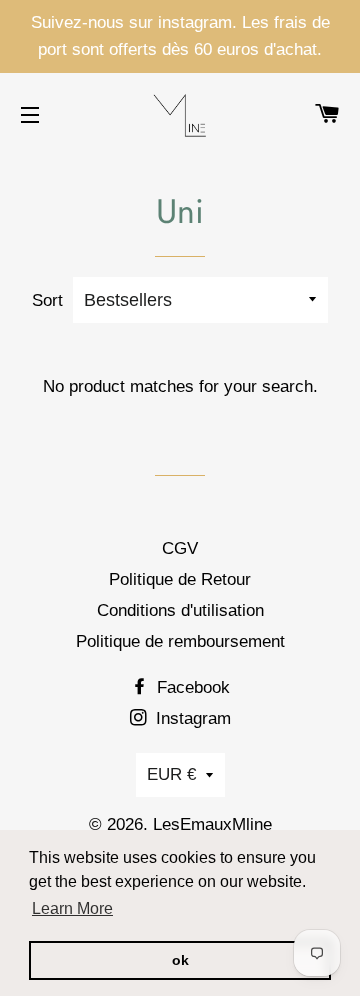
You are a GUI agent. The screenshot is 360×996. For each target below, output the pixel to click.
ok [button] (180, 960)
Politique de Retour (180, 579)
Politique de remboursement (180, 641)
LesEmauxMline (212, 824)
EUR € (171, 774)
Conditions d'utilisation (180, 610)
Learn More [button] (72, 908)
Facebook (191, 687)
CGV (180, 548)
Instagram (191, 718)
